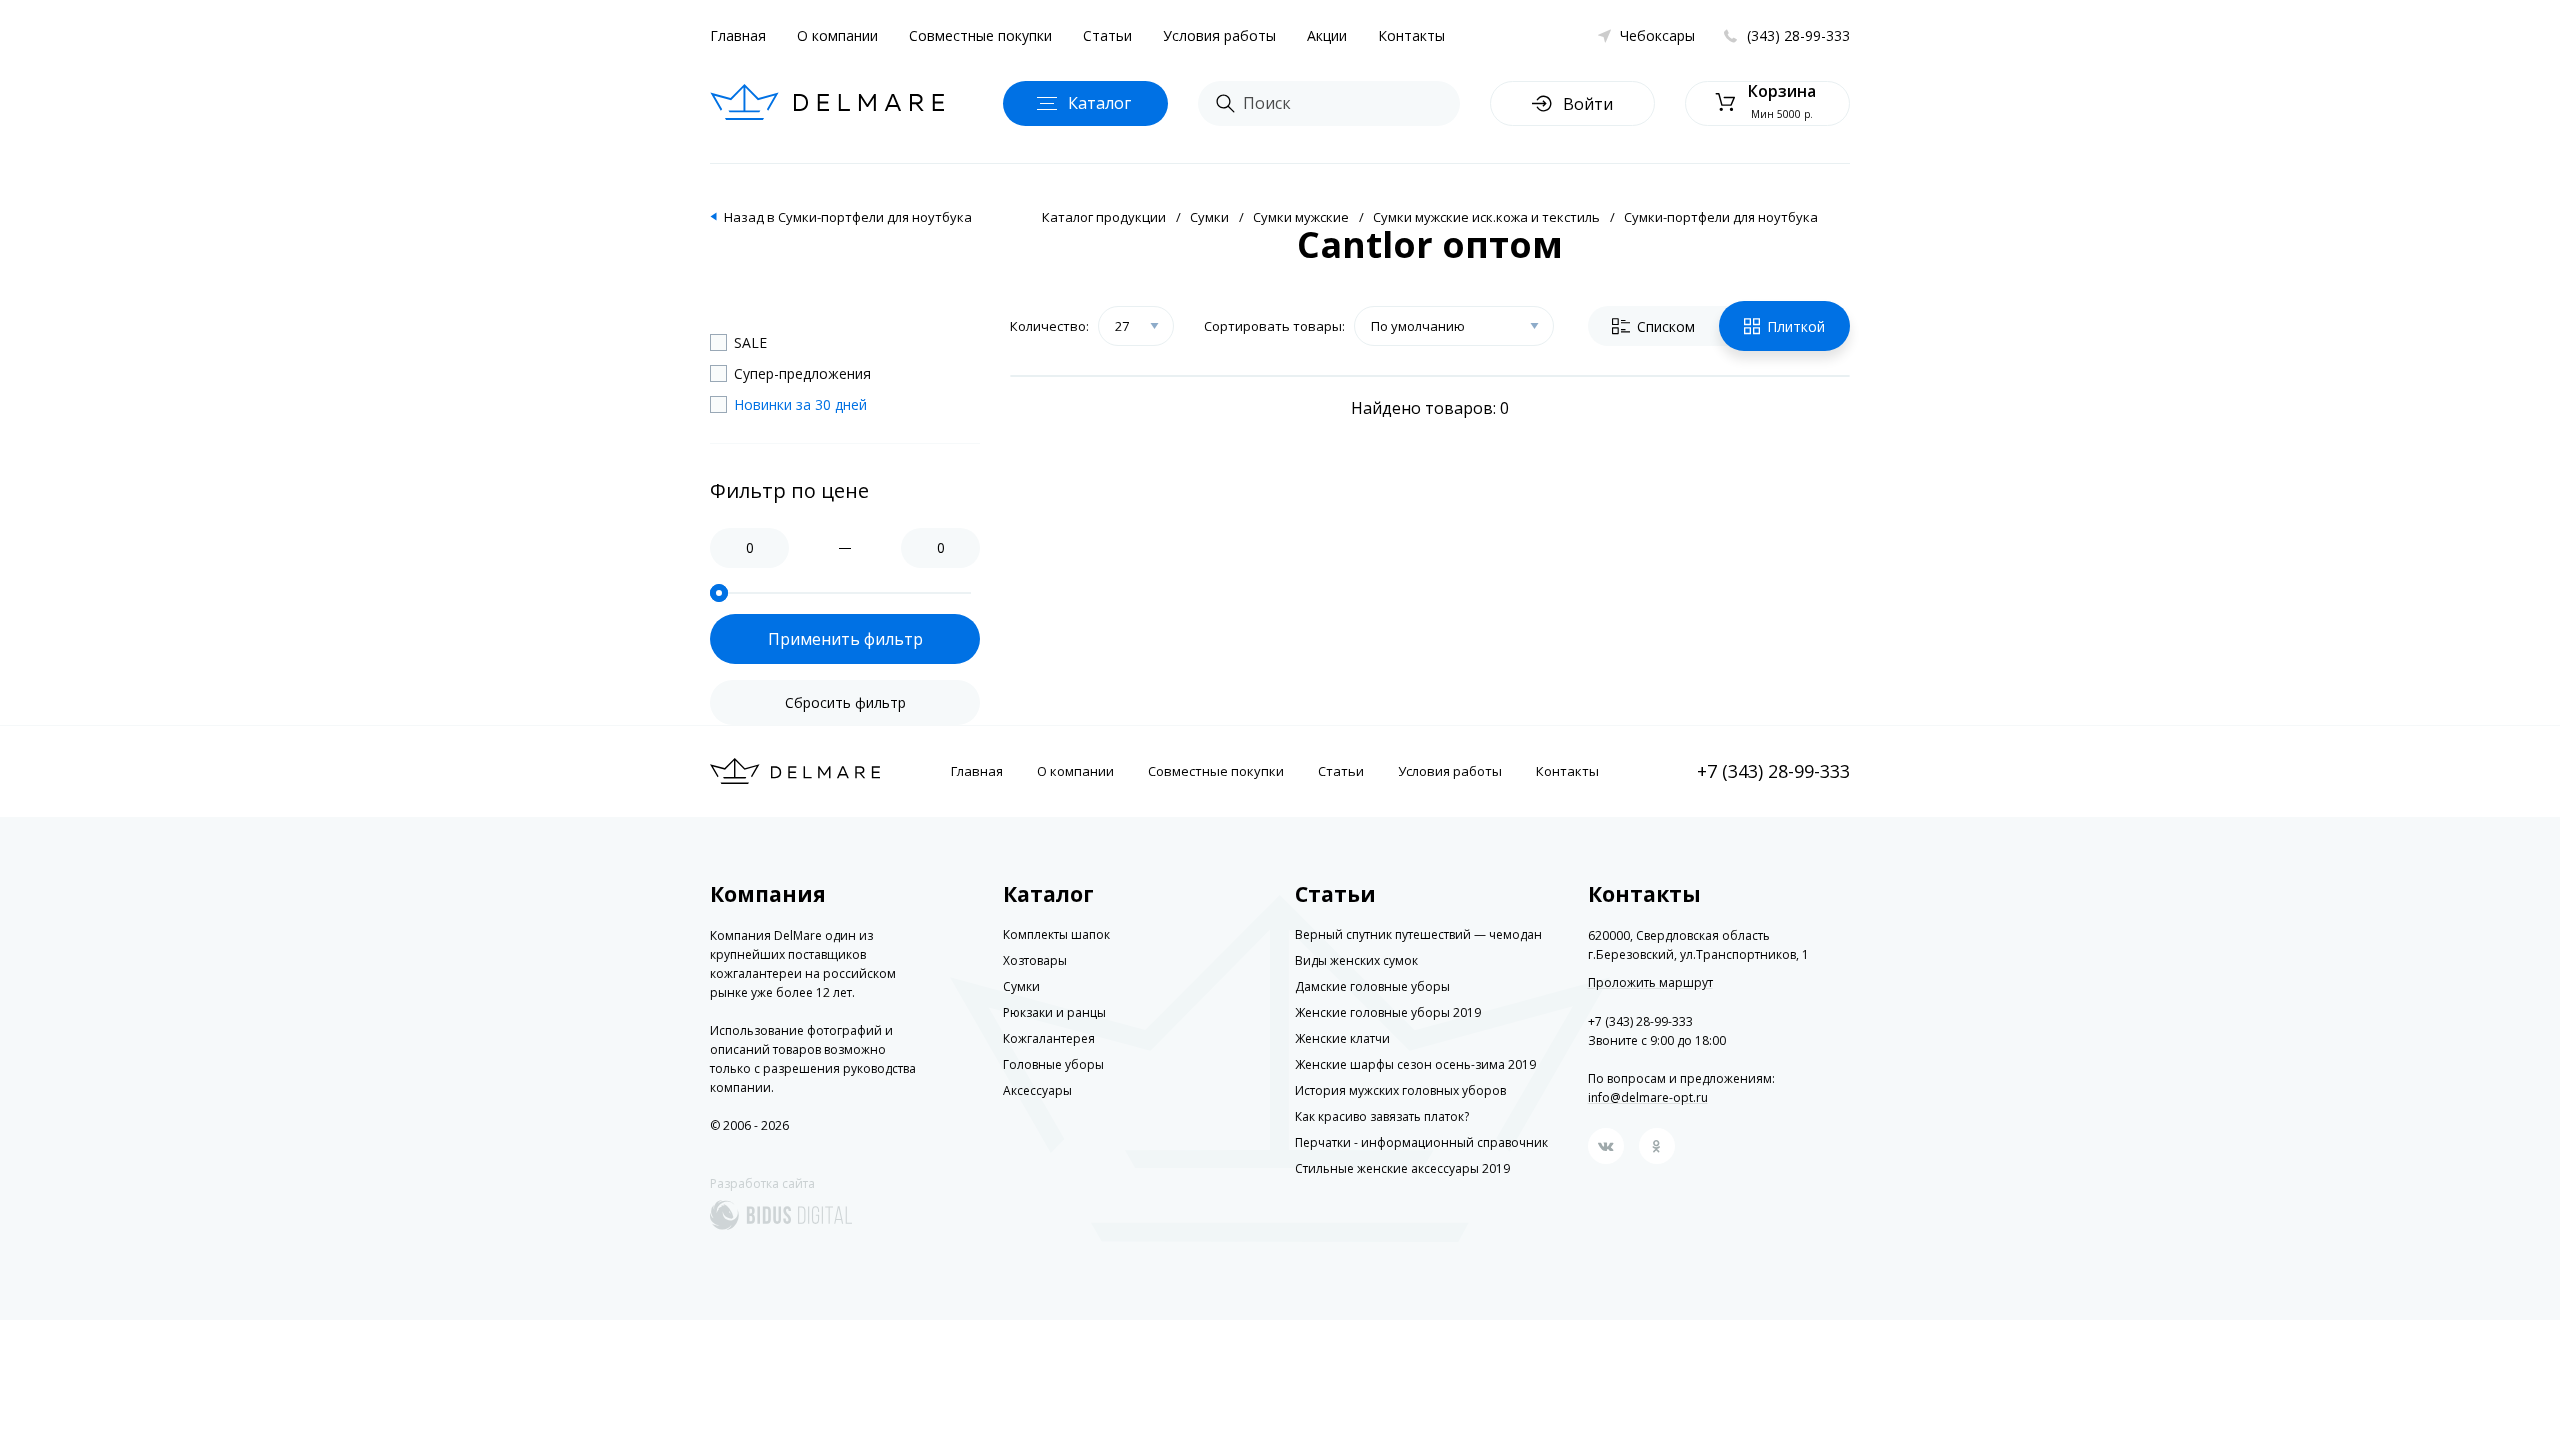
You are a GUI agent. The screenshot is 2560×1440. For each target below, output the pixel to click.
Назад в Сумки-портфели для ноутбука (848, 217)
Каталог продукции (1104, 217)
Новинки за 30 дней (800, 404)
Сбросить (845, 702)
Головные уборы (1053, 1064)
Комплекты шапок (1056, 934)
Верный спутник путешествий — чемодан (1418, 934)
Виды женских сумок (1356, 960)
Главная (738, 35)
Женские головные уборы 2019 (1388, 1012)
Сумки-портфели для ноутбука (1721, 217)
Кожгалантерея (1049, 1038)
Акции (1327, 35)
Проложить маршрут (1650, 983)
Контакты (1411, 35)
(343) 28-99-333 (1798, 35)
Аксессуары (1037, 1090)
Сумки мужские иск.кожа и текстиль (1486, 217)
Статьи (1107, 35)
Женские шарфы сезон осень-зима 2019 (1415, 1064)
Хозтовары (1035, 960)
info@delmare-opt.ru (1648, 1097)
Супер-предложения (802, 373)
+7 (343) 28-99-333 (1773, 771)
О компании (837, 35)
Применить (845, 639)
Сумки (1209, 217)
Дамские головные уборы (1372, 986)
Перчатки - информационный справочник (1421, 1142)
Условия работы (1219, 35)
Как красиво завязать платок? (1382, 1116)
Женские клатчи (1342, 1038)
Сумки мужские (1301, 217)
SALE (750, 342)
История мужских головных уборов (1400, 1090)
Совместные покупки (980, 35)
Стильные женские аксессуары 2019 (1402, 1168)
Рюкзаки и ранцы (1054, 1012)
